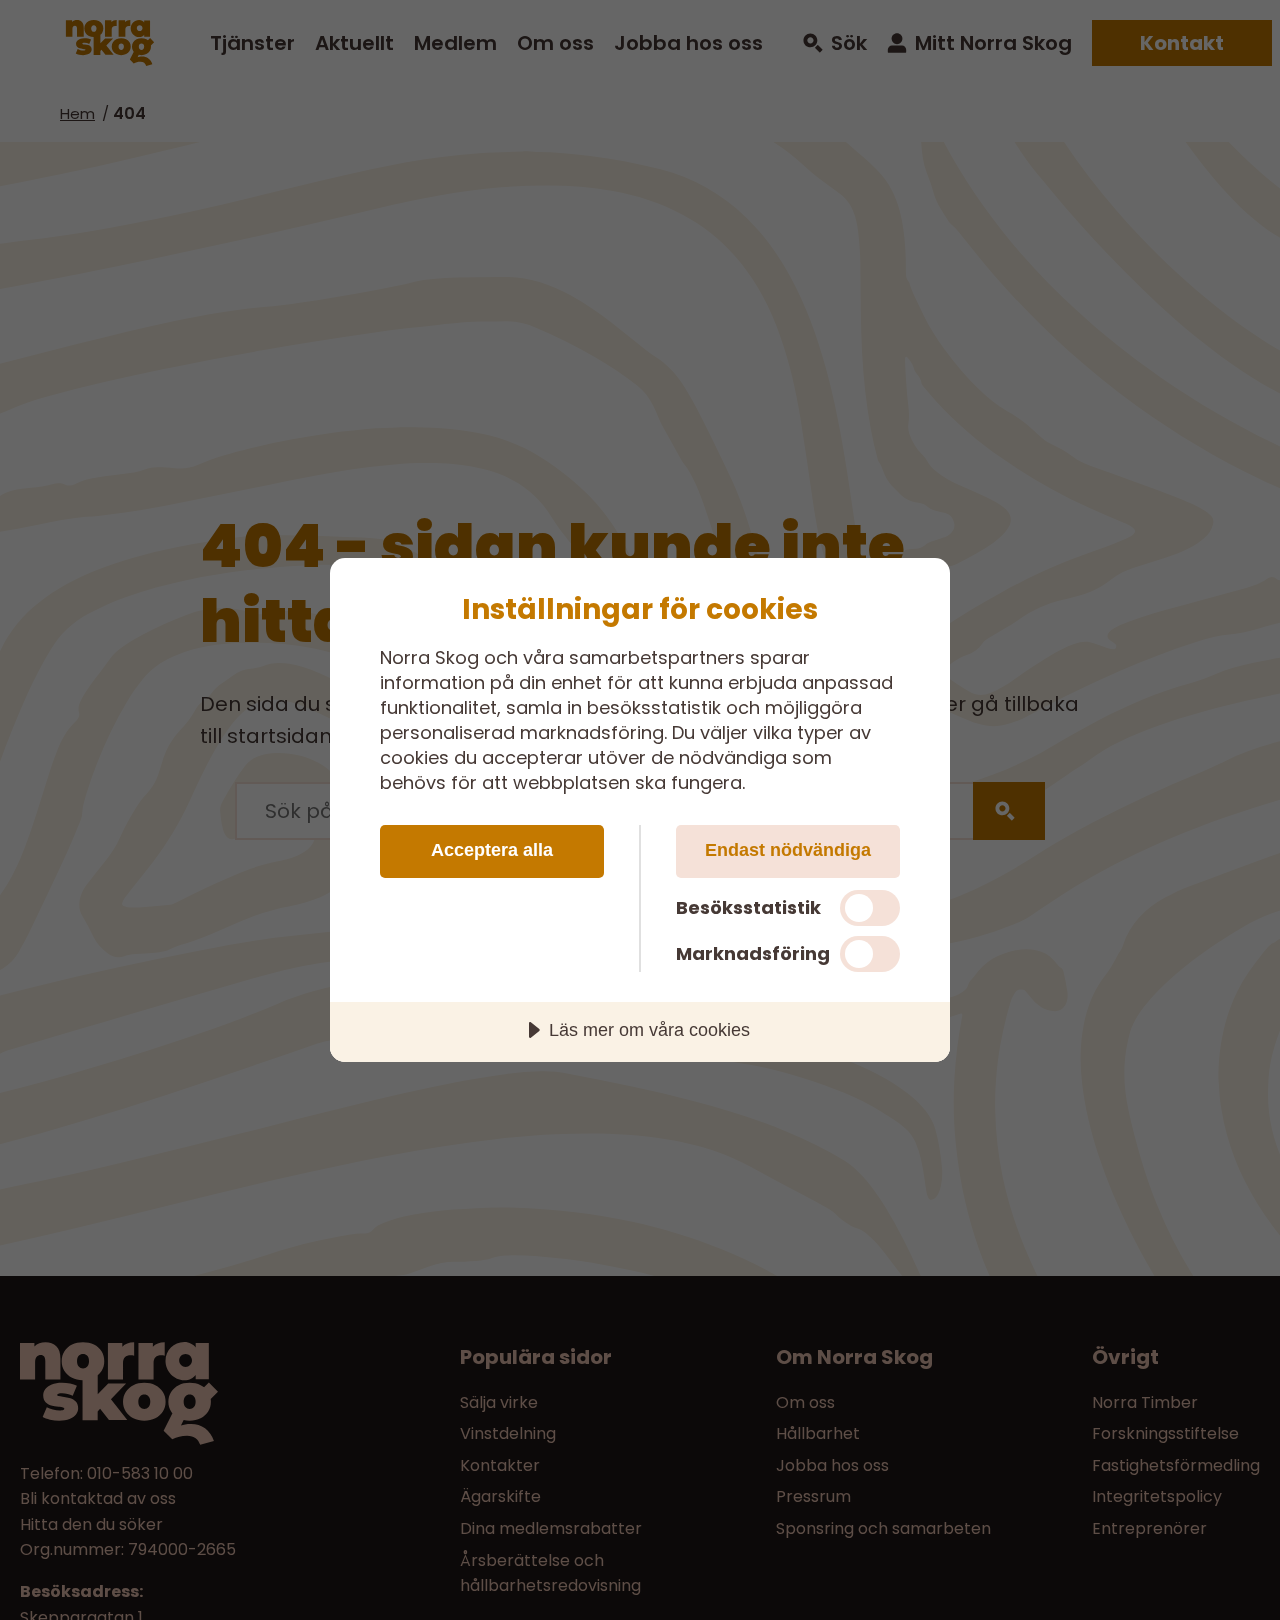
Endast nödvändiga (788, 850)
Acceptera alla (492, 850)
